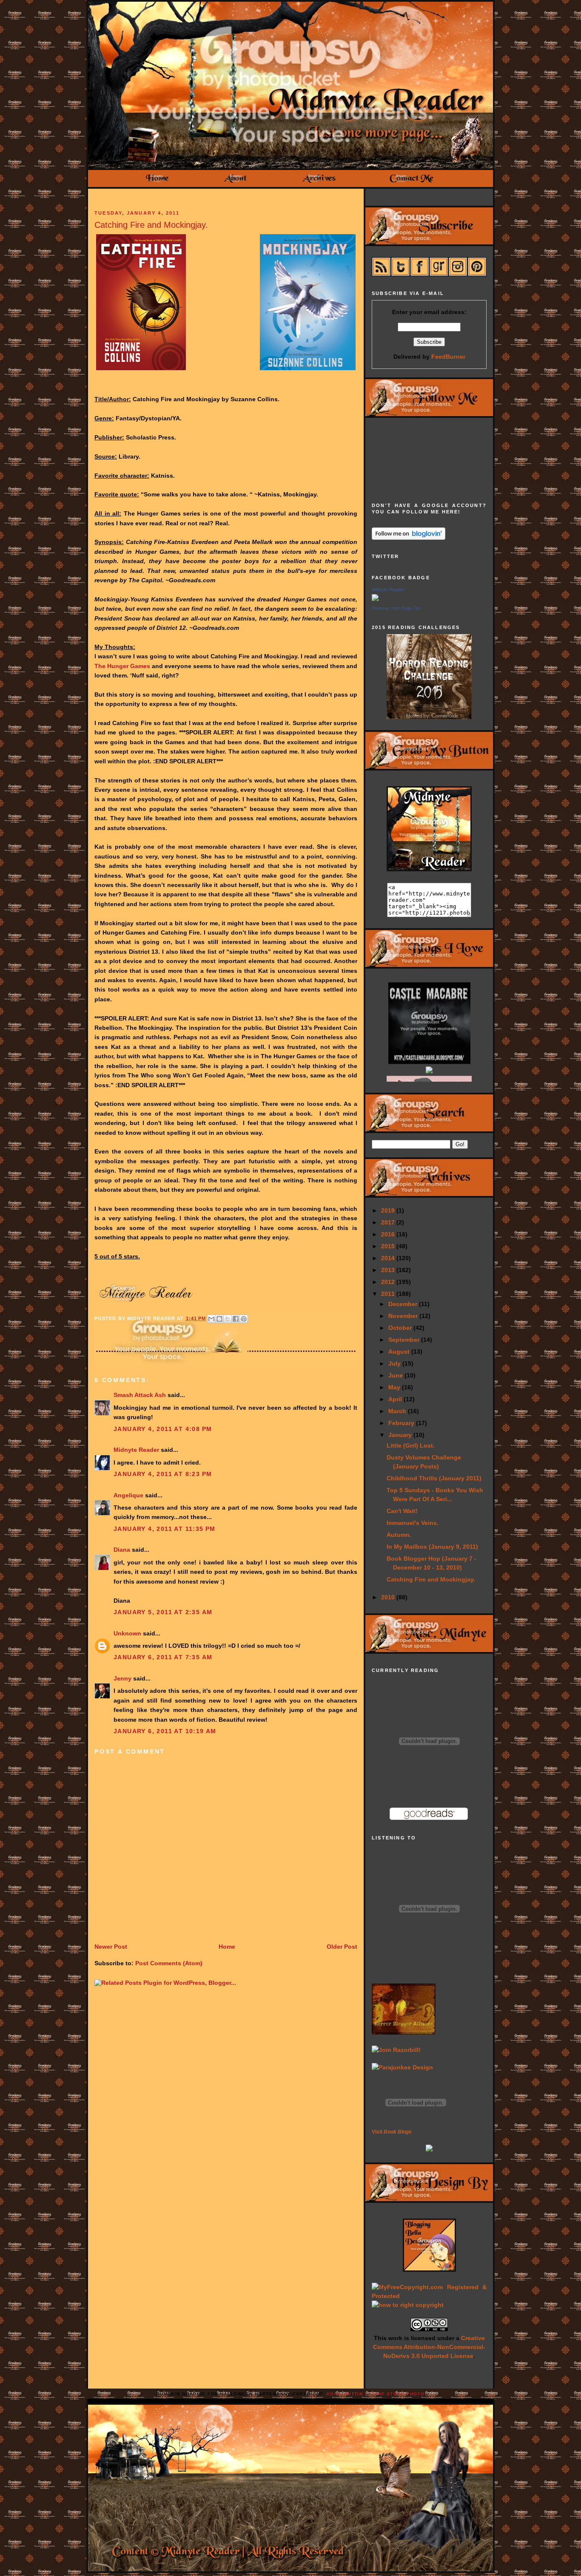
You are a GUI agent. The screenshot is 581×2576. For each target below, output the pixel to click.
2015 (389, 1246)
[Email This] (211, 1319)
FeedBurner (448, 357)
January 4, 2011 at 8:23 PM (163, 1474)
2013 (389, 1270)
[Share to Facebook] (236, 1319)
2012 (389, 1282)
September (405, 1340)
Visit (392, 2132)
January (401, 1435)
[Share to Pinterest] (244, 1319)
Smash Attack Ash (140, 1395)
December (404, 1304)
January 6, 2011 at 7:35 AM (163, 1657)
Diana (123, 1550)
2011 (389, 1294)
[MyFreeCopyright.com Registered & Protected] (429, 2296)
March (398, 1411)
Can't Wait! (402, 1511)
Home (227, 1947)
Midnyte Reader (136, 1450)
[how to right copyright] (408, 2305)
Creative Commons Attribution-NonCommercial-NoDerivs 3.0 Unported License (429, 2347)
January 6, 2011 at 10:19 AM (165, 1731)
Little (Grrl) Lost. (411, 1445)
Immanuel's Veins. (413, 1523)
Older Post (342, 1947)
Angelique (128, 1495)
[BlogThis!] (219, 1319)
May (395, 1387)
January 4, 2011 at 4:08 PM (163, 1429)
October (401, 1328)
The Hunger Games (122, 666)
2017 (389, 1222)
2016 (389, 1234)
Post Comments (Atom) (169, 1963)
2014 (389, 1258)
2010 (389, 1597)
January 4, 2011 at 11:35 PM (165, 1529)
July (395, 1363)
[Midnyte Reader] (375, 599)
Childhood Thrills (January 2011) (434, 1478)
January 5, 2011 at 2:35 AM (163, 1612)
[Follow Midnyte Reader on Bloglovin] (409, 538)
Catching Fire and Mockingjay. (151, 225)
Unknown (127, 1633)
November (404, 1316)
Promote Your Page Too (396, 608)
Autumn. (399, 1535)
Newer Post (111, 1947)
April (396, 1399)
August (400, 1352)
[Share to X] (228, 1319)
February (402, 1423)
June (396, 1375)
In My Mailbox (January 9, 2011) (432, 1547)
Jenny (122, 1678)
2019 (389, 1210)
